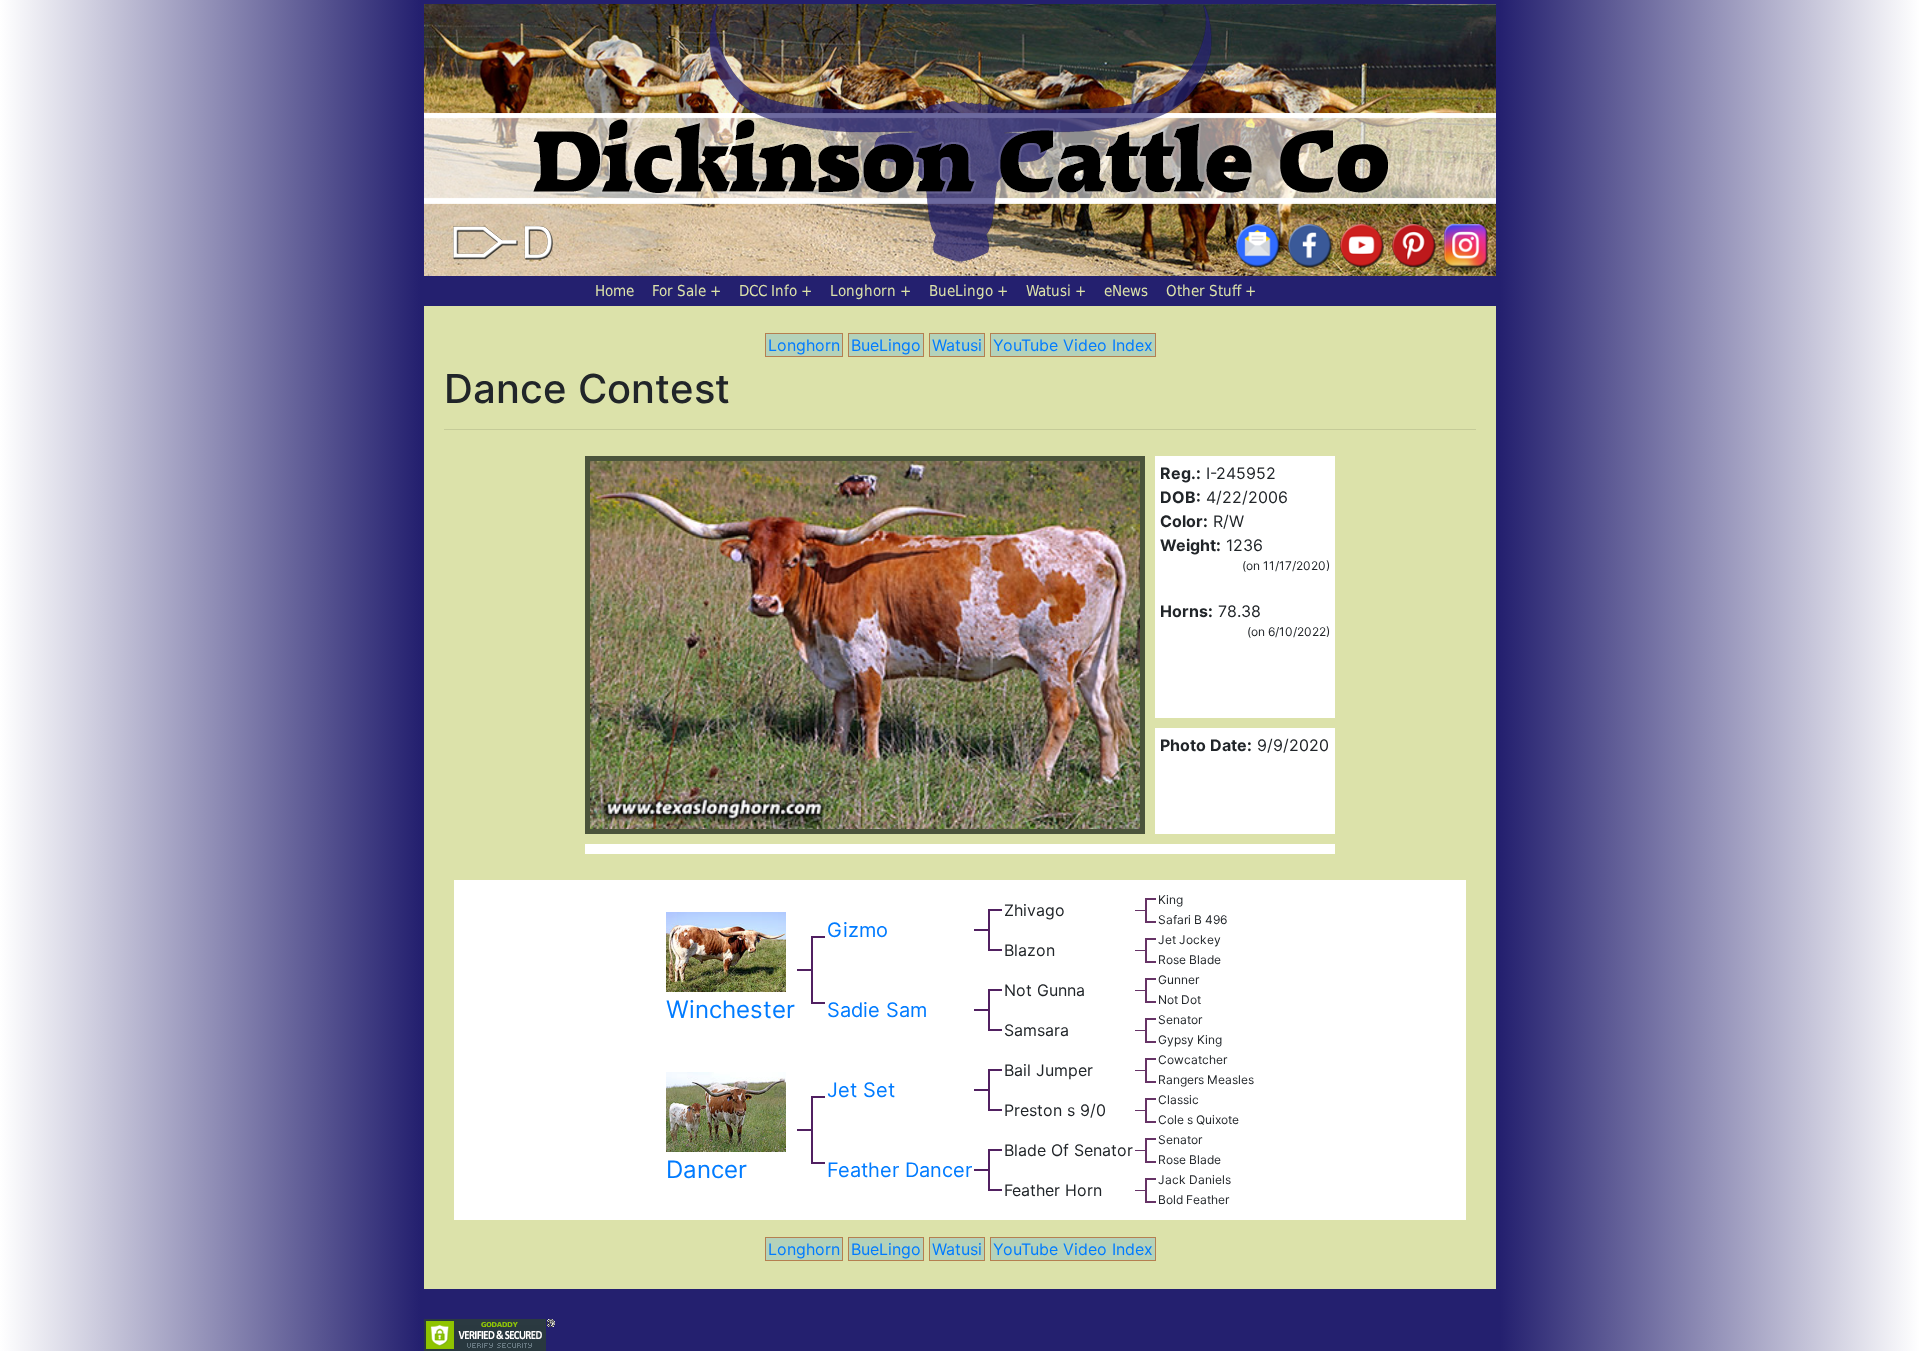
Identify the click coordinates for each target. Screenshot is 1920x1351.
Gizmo (857, 930)
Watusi (1048, 291)
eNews (1126, 291)
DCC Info (768, 291)
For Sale (679, 291)
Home (614, 291)
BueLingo (961, 291)
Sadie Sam (877, 1010)
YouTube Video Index (1073, 345)
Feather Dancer (899, 1170)
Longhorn (863, 291)
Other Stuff (1203, 291)
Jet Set (861, 1090)
